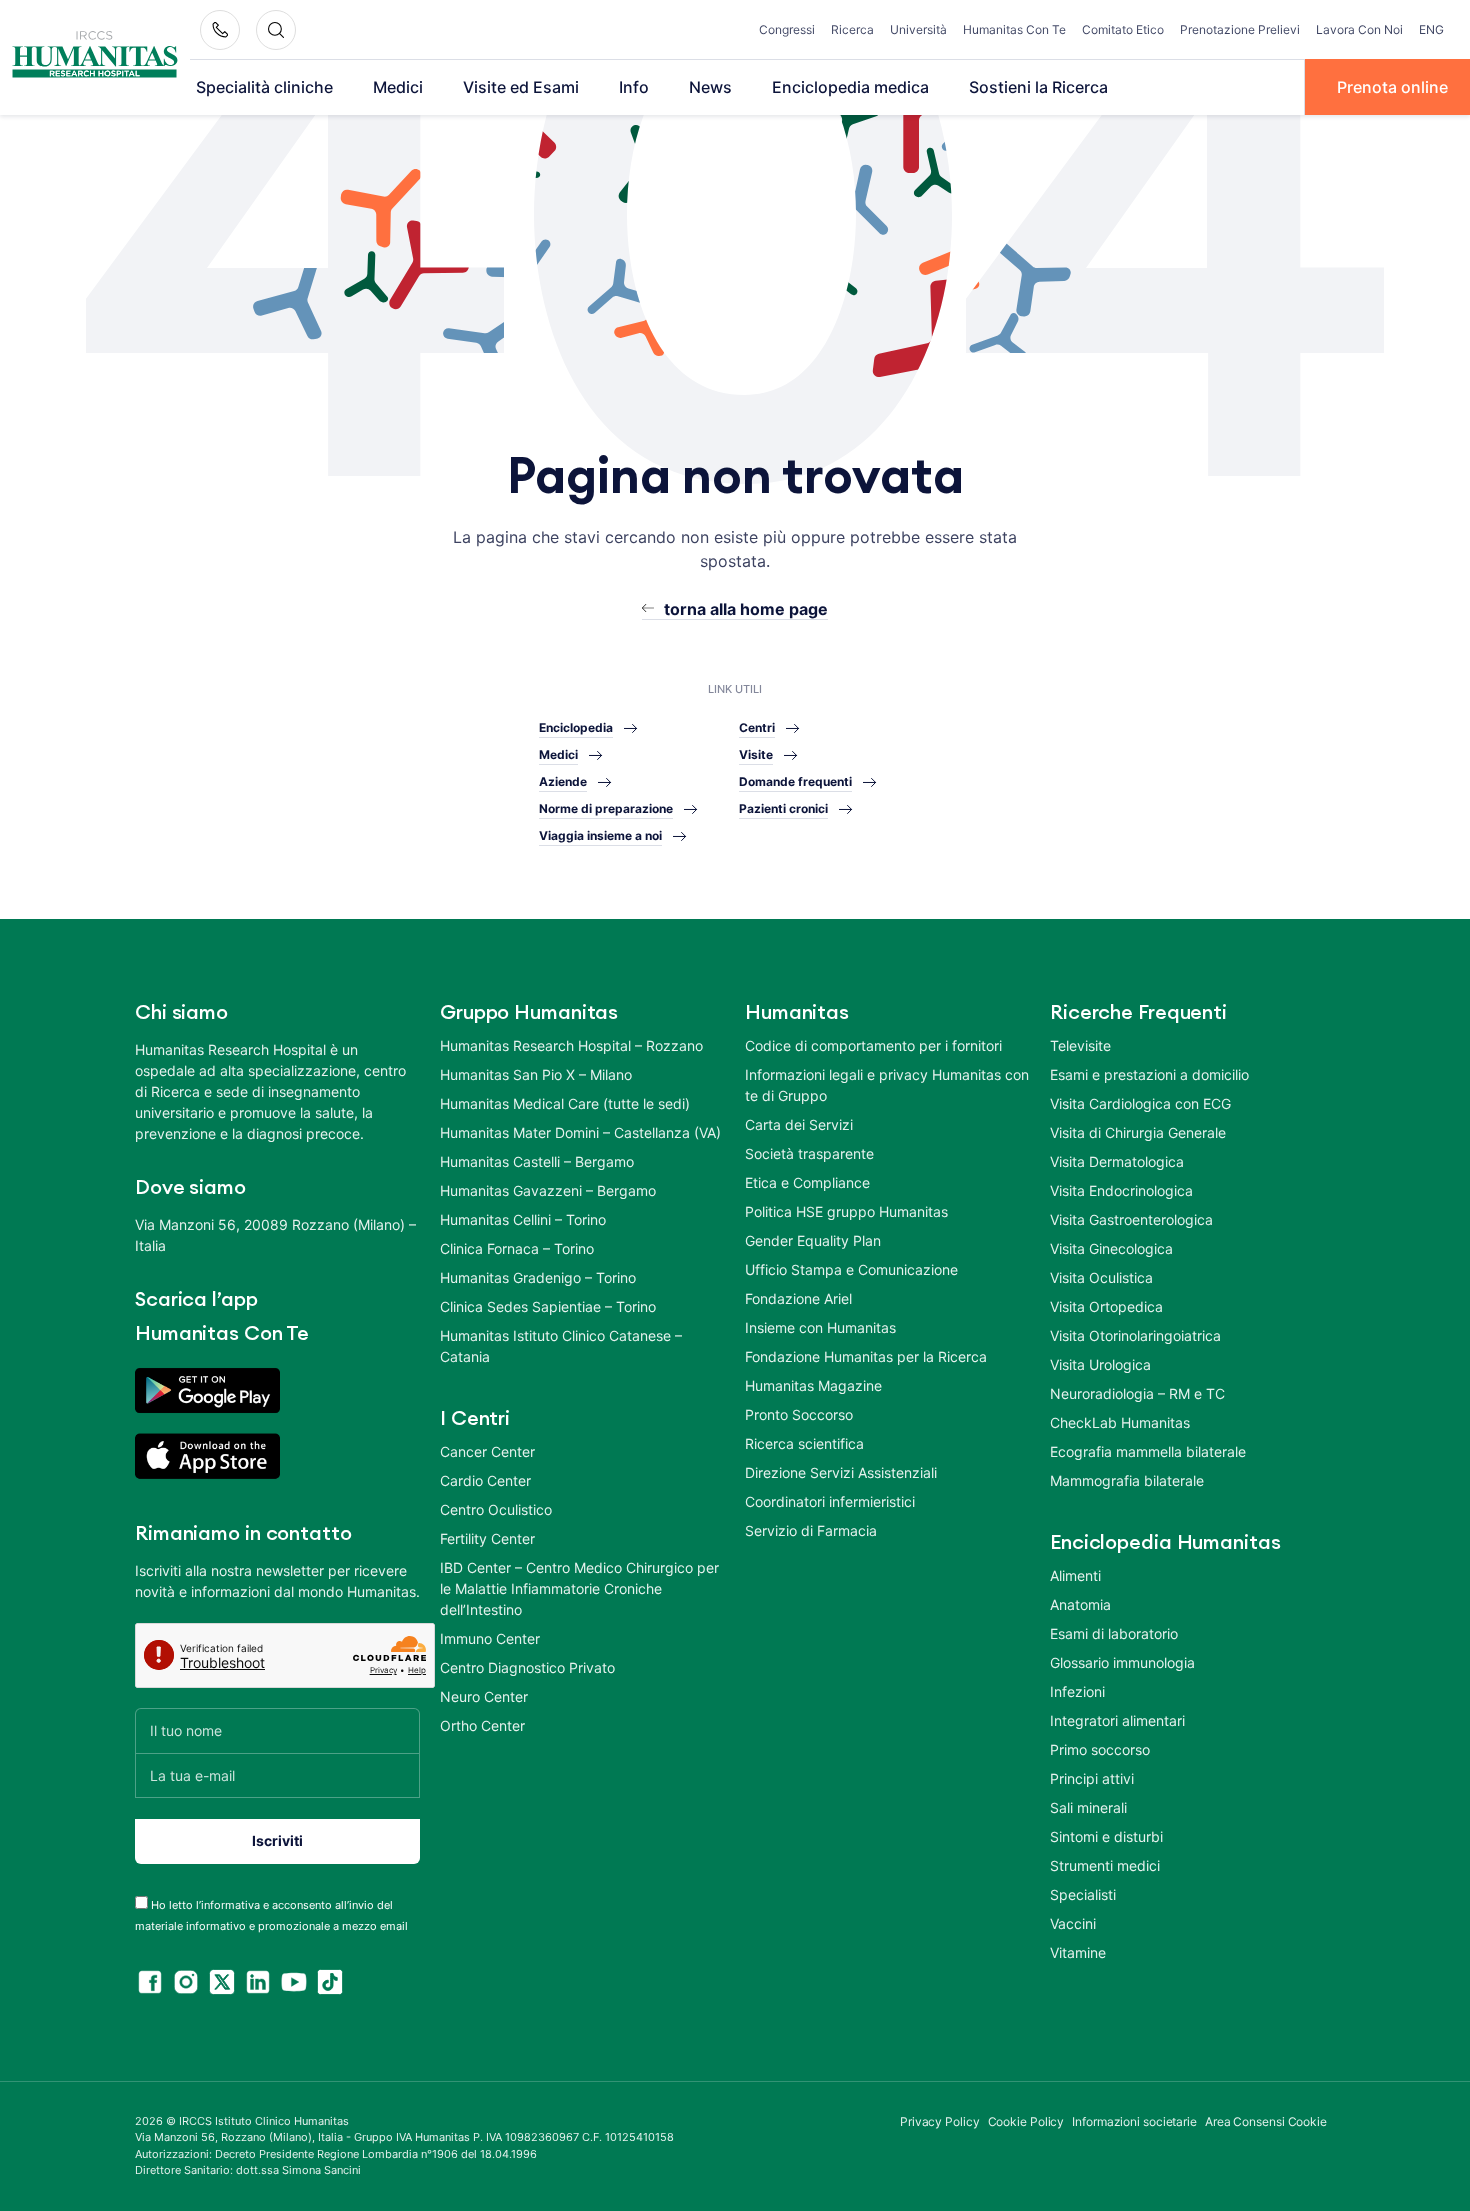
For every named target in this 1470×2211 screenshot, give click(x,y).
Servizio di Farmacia (811, 1530)
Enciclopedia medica (850, 87)
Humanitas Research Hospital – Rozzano (571, 1045)
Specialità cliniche (264, 87)
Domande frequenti (795, 781)
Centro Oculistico (496, 1509)
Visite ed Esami (521, 87)
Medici (398, 87)
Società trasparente (809, 1153)
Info (634, 87)
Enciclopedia (576, 727)
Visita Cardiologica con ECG (1140, 1103)
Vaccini (1073, 1923)
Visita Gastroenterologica (1131, 1219)
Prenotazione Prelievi (1240, 29)
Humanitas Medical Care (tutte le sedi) (565, 1103)
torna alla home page (746, 609)
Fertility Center (487, 1538)
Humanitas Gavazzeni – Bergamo (548, 1190)
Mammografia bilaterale (1127, 1480)
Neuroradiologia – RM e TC (1137, 1393)
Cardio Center (485, 1480)
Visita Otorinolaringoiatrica (1135, 1335)
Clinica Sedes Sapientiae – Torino (548, 1306)
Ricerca (852, 29)
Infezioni (1077, 1691)
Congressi (787, 29)
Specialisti (1083, 1894)
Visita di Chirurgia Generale (1138, 1132)
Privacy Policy (940, 2121)
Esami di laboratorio (1114, 1633)
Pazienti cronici (783, 808)
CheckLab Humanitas (1120, 1422)
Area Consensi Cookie (1266, 2121)
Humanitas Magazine (813, 1385)
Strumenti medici (1105, 1865)
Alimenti (1075, 1575)
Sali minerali (1088, 1807)
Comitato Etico (1123, 29)
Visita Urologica (1100, 1364)
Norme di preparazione (606, 808)
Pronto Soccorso (799, 1414)
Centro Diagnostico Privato (527, 1667)
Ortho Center (482, 1725)
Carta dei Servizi (799, 1124)
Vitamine (1078, 1952)
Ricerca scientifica (804, 1443)
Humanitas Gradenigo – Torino (538, 1277)
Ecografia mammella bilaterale (1148, 1451)
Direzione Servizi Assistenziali (841, 1472)
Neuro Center (484, 1696)
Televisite (1080, 1045)
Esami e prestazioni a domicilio (1149, 1074)
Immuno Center (490, 1638)
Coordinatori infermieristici (830, 1501)
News (710, 87)
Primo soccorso (1100, 1749)
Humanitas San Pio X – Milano (536, 1074)
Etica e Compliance (807, 1182)
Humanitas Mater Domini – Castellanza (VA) (580, 1132)
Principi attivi (1092, 1778)
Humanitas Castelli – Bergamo (537, 1161)
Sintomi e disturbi (1106, 1836)
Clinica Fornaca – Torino (517, 1248)
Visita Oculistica (1101, 1277)
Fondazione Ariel (798, 1298)
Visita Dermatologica (1117, 1161)
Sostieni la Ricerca (1038, 87)
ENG (1431, 29)
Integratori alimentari (1117, 1720)
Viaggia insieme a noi (600, 835)
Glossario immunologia (1122, 1662)
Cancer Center (487, 1451)
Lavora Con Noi (1359, 29)
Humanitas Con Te (1014, 29)
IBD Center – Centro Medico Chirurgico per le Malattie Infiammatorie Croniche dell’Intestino (579, 1588)
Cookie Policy (1026, 2121)
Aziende (563, 781)
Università (918, 29)
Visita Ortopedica (1106, 1306)
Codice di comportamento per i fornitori (873, 1045)
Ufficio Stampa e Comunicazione (851, 1269)
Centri (757, 727)
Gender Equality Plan (813, 1240)
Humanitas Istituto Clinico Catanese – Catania (561, 1346)
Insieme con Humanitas (820, 1327)
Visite (756, 754)
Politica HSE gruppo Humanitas (846, 1211)
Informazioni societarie (1134, 2121)
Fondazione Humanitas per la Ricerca (866, 1356)
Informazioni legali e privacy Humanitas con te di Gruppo (887, 1085)
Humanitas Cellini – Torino (523, 1219)
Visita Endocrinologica (1121, 1190)
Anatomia (1080, 1604)
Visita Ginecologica (1111, 1248)
